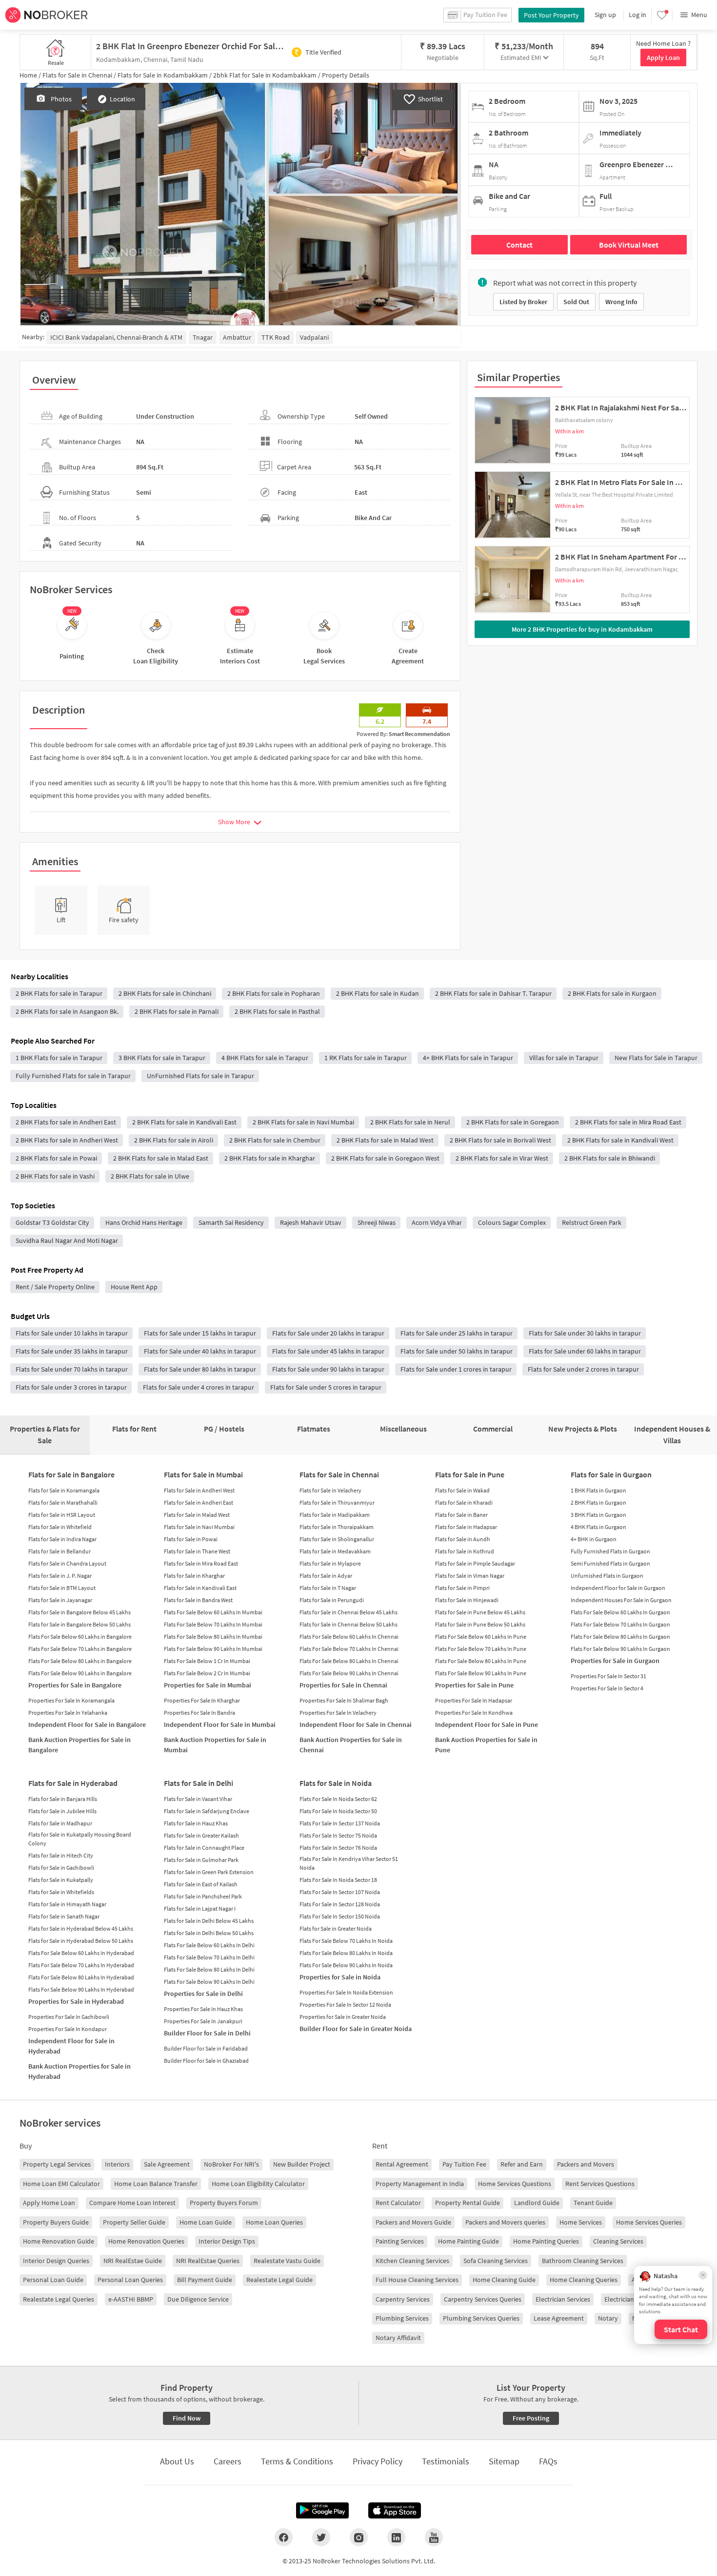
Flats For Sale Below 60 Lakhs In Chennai (349, 1637)
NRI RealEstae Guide (133, 2261)
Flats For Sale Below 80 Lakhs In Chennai (349, 1661)
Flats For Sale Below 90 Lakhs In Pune (481, 1673)
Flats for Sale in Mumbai (203, 1474)
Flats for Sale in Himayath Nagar (67, 1904)
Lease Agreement (559, 2318)
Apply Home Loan (49, 2203)
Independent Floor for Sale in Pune (487, 1724)
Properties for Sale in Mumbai (208, 1685)
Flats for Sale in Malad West (197, 1515)
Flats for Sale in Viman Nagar (470, 1576)
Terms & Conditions (297, 2461)
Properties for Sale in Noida (340, 1977)
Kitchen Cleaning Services (412, 2261)
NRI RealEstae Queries (208, 2261)
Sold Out (576, 302)
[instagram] (359, 2537)
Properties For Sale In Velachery (338, 1713)
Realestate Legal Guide (279, 2280)
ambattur (237, 337)
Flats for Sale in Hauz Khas (196, 1823)
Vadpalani (314, 337)
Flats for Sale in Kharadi (464, 1502)
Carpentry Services (403, 2299)
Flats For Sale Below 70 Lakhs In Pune (481, 1649)
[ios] (395, 2511)
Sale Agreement (167, 2164)
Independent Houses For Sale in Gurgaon (621, 1600)
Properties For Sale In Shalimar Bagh (344, 1700)
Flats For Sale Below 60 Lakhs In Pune (481, 1637)
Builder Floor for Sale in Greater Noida (356, 2029)
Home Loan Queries (274, 2222)
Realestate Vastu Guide (287, 2261)
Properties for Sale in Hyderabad (76, 2001)
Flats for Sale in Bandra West (198, 1600)
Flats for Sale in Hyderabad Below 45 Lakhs (81, 1928)
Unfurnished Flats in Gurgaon (607, 1576)
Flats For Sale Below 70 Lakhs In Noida (346, 1941)
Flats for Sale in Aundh (463, 1539)
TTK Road (276, 337)
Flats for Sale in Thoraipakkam (337, 1527)
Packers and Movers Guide (413, 2222)
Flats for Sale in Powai (191, 1539)
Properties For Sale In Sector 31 (608, 1676)
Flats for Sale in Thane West (197, 1551)
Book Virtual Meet (629, 245)
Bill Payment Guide (205, 2280)
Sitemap (504, 2461)
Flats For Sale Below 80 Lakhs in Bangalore (80, 1661)
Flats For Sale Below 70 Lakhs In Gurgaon (620, 1624)
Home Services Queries (649, 2222)
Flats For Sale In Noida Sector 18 (338, 1880)
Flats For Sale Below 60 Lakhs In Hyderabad (81, 1953)
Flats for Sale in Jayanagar (60, 1600)
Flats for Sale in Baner (461, 1515)
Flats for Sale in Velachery (330, 1490)
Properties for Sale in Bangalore (75, 1685)
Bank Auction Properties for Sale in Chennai (351, 1745)
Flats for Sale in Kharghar (194, 1576)
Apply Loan (663, 58)
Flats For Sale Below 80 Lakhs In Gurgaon (620, 1637)
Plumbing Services (402, 2318)
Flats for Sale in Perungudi (332, 1600)
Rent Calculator (398, 2203)
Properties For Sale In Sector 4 (607, 1688)
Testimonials (446, 2461)
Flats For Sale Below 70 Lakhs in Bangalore (80, 1649)
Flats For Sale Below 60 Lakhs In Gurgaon (620, 1612)
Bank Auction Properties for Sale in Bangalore (80, 1745)
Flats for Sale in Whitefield (60, 1527)
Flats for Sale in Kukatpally (61, 1880)
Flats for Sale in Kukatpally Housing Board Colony (80, 1839)
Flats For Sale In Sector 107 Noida (340, 1892)
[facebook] (284, 2537)
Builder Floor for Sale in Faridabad (206, 2048)
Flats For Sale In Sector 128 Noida (340, 1904)
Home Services (581, 2222)
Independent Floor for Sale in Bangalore (87, 1724)
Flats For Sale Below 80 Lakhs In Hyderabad (81, 1977)
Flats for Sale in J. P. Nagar (60, 1576)
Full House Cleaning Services (417, 2280)
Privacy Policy (378, 2461)
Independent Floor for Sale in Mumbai (220, 1724)
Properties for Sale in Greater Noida (343, 2017)
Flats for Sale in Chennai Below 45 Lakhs (349, 1612)
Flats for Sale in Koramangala (64, 1490)
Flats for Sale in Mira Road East (201, 1563)
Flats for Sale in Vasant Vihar (198, 1799)
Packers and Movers (586, 2164)
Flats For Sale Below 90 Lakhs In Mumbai (213, 1649)
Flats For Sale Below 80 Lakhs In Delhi (209, 1969)
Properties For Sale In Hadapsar (474, 1700)
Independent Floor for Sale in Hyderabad (71, 2046)
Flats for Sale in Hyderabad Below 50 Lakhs (81, 1941)
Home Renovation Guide (59, 2241)
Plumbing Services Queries (481, 2318)
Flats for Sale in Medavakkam (335, 1551)
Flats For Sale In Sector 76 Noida (338, 1848)
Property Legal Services (57, 2164)
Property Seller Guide (134, 2222)
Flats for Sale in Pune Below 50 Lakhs (480, 1624)
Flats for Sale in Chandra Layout (67, 1563)
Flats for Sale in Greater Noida (336, 1928)
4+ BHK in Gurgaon (594, 1539)
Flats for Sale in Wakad (462, 1490)
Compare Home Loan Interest (132, 2203)
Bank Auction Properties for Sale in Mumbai (215, 1745)
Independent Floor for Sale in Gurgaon (618, 1588)
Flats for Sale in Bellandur (60, 1551)
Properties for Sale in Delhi (203, 1994)
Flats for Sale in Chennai (339, 1474)
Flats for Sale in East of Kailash (201, 1884)
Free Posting (531, 2418)
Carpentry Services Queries (483, 2299)
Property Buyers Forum (224, 2203)
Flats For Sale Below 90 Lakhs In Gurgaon (620, 1649)
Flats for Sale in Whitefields (61, 1892)
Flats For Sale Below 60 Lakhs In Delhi (209, 1945)
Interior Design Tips (227, 2241)
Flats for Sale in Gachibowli (61, 1868)
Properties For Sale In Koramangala (71, 1700)
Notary (608, 2318)
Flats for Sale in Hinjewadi (467, 1600)
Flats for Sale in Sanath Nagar (64, 1916)
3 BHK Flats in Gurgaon (598, 1515)
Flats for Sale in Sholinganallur (337, 1539)
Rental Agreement (402, 2164)
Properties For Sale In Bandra (199, 1713)
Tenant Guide (593, 2203)
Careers (228, 2461)
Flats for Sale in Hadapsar (466, 1527)
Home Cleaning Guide (504, 2280)
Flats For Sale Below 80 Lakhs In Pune (481, 1661)
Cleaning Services (618, 2241)
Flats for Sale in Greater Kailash (201, 1835)
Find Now (187, 2418)
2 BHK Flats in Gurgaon (598, 1502)
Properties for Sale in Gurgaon (615, 1661)
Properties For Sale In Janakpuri (203, 2021)
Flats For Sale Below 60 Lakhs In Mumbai (213, 1612)
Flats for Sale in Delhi (199, 1783)
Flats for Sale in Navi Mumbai (199, 1527)
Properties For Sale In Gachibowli (69, 2017)
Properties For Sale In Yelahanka (68, 1713)
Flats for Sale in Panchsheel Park (203, 1896)
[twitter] (321, 2537)
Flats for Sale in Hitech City (61, 1855)
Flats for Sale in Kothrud (465, 1551)
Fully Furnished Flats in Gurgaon (610, 1551)
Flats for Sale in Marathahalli (63, 1502)
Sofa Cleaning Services (496, 2261)
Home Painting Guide (468, 2241)
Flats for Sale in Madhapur (60, 1823)
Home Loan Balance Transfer (156, 2184)
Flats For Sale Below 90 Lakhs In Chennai (349, 1673)
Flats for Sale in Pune (470, 1474)
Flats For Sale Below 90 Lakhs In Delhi (209, 1982)
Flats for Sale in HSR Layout (62, 1515)
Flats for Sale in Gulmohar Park (201, 1860)
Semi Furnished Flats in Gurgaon (610, 1563)
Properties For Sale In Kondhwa (474, 1713)
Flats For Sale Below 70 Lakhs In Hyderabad (81, 1965)
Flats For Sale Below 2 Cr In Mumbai (207, 1673)
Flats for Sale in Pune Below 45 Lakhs (480, 1612)
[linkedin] (396, 2537)
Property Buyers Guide (56, 2222)
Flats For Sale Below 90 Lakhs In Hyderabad (81, 1989)
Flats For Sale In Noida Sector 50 (338, 1811)
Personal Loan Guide (53, 2280)
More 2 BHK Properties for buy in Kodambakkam (582, 629)
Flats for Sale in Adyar (326, 1576)
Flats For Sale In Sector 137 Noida (340, 1823)
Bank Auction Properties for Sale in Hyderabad (80, 2071)
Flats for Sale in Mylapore (330, 1563)
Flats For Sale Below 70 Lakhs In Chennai (349, 1649)
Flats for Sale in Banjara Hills (63, 1799)
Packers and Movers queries (505, 2222)
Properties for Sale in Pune (474, 1685)
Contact (519, 245)
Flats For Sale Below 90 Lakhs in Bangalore (80, 1673)
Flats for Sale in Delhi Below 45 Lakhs (209, 1921)
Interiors (117, 2164)
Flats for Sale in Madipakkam (335, 1515)
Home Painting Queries (546, 2241)
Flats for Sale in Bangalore (71, 1474)
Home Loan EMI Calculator (61, 2184)
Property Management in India (420, 2184)
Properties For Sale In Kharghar (202, 1700)
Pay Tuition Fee (464, 2164)
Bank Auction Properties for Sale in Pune (486, 1745)
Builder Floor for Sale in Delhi (207, 2033)
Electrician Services (563, 2299)
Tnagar (203, 337)
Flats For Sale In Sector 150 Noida (340, 1916)
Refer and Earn (522, 2164)
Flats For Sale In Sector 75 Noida (338, 1835)
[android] (322, 2511)
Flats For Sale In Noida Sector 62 (338, 1799)
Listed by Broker (523, 302)
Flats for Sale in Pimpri (462, 1588)
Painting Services (400, 2241)
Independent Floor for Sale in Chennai (356, 1724)
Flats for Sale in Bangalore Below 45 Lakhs (80, 1612)
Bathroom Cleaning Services (583, 2261)
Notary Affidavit (398, 2338)
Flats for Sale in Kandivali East (200, 1588)
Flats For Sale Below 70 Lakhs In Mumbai (213, 1624)
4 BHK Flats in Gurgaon (598, 1527)
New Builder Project (302, 2164)
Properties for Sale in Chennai (343, 1685)
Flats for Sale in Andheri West (199, 1490)
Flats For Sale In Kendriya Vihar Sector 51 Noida (349, 1863)
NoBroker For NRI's (231, 2164)
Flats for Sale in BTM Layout (62, 1588)
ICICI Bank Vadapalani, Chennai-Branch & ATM (116, 337)
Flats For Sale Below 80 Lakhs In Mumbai (213, 1637)
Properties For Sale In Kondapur (68, 2029)
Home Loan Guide (206, 2222)
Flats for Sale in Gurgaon (611, 1474)
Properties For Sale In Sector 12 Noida (345, 2005)
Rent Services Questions (600, 2184)
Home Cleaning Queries (584, 2280)
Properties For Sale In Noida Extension (346, 1992)
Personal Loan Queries (130, 2280)
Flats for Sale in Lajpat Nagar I (200, 1908)
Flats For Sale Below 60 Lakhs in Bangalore (80, 1637)
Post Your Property (551, 15)
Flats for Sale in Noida (336, 1783)
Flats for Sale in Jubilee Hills (62, 1811)
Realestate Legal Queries (59, 2299)
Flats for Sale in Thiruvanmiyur (337, 1502)
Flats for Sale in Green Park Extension (209, 1872)
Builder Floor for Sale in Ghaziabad (206, 2061)
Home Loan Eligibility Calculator (258, 2184)
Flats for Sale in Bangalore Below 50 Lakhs (80, 1624)
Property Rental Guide (468, 2203)
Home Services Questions (515, 2184)
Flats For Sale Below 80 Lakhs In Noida (346, 1953)
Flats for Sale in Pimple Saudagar (475, 1563)
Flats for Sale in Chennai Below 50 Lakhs (349, 1624)
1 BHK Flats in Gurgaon (598, 1490)
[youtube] (434, 2537)
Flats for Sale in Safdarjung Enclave (207, 1811)
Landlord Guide (537, 2203)
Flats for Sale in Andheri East (199, 1502)
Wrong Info (621, 302)
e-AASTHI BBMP (131, 2299)
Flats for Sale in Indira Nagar (62, 1539)
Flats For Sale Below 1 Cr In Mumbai (207, 1661)
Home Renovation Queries (146, 2241)
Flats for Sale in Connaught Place (204, 1848)
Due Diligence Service (198, 2299)
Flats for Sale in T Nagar (328, 1588)
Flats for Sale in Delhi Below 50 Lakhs (209, 1933)
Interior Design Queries (56, 2261)
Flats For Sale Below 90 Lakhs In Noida (346, 1965)
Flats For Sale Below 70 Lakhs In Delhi (209, 1957)
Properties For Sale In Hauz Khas (203, 2009)
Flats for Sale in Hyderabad (73, 1783)
